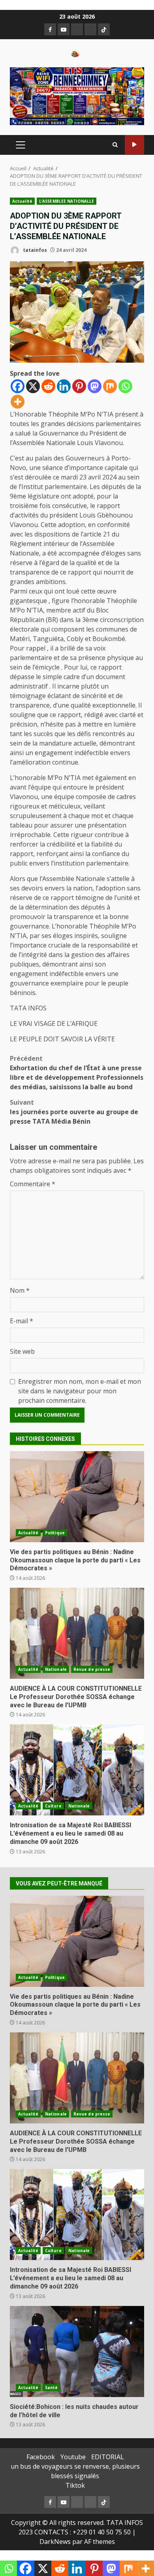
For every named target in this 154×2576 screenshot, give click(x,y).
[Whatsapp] (125, 386)
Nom (20, 1290)
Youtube (73, 2457)
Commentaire (33, 1184)
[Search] (115, 145)
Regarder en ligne (134, 145)
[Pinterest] (79, 386)
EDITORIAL (108, 2457)
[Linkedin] (64, 386)
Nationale (56, 1669)
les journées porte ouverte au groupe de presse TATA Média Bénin (74, 1112)
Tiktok (75, 2485)
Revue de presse (92, 1669)
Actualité (22, 201)
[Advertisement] (77, 95)
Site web (22, 1351)
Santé (52, 2388)
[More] (18, 402)
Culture (53, 1806)
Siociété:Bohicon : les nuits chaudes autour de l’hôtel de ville (77, 2352)
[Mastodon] (95, 386)
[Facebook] (18, 386)
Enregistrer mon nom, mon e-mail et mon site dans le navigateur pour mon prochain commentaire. (80, 1391)
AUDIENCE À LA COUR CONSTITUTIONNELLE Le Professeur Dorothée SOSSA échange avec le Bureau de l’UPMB (77, 1633)
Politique (55, 1533)
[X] (33, 386)
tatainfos (34, 250)
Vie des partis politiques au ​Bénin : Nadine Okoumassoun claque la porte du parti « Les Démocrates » (77, 1497)
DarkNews (55, 2542)
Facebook (41, 2457)
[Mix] (110, 386)
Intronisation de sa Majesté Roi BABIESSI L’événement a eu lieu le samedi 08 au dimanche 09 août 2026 (77, 1770)
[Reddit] (48, 386)
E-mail (22, 1321)
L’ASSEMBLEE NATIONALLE (67, 201)
